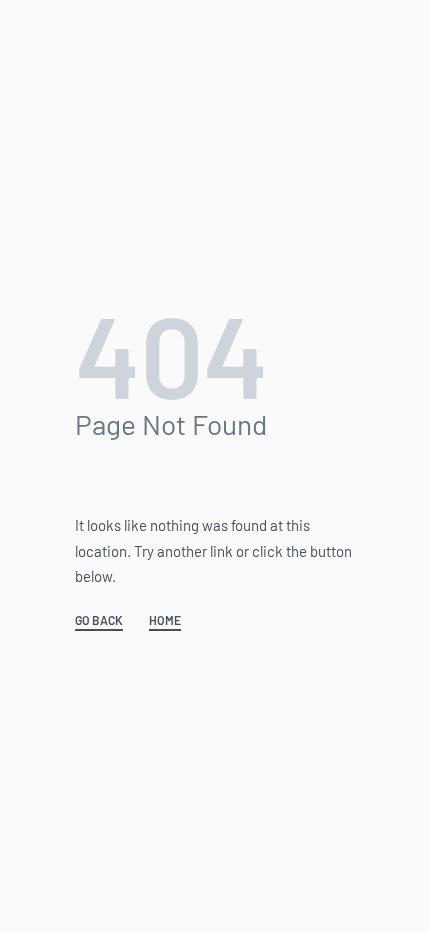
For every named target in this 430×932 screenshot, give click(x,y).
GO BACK (99, 620)
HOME (165, 620)
